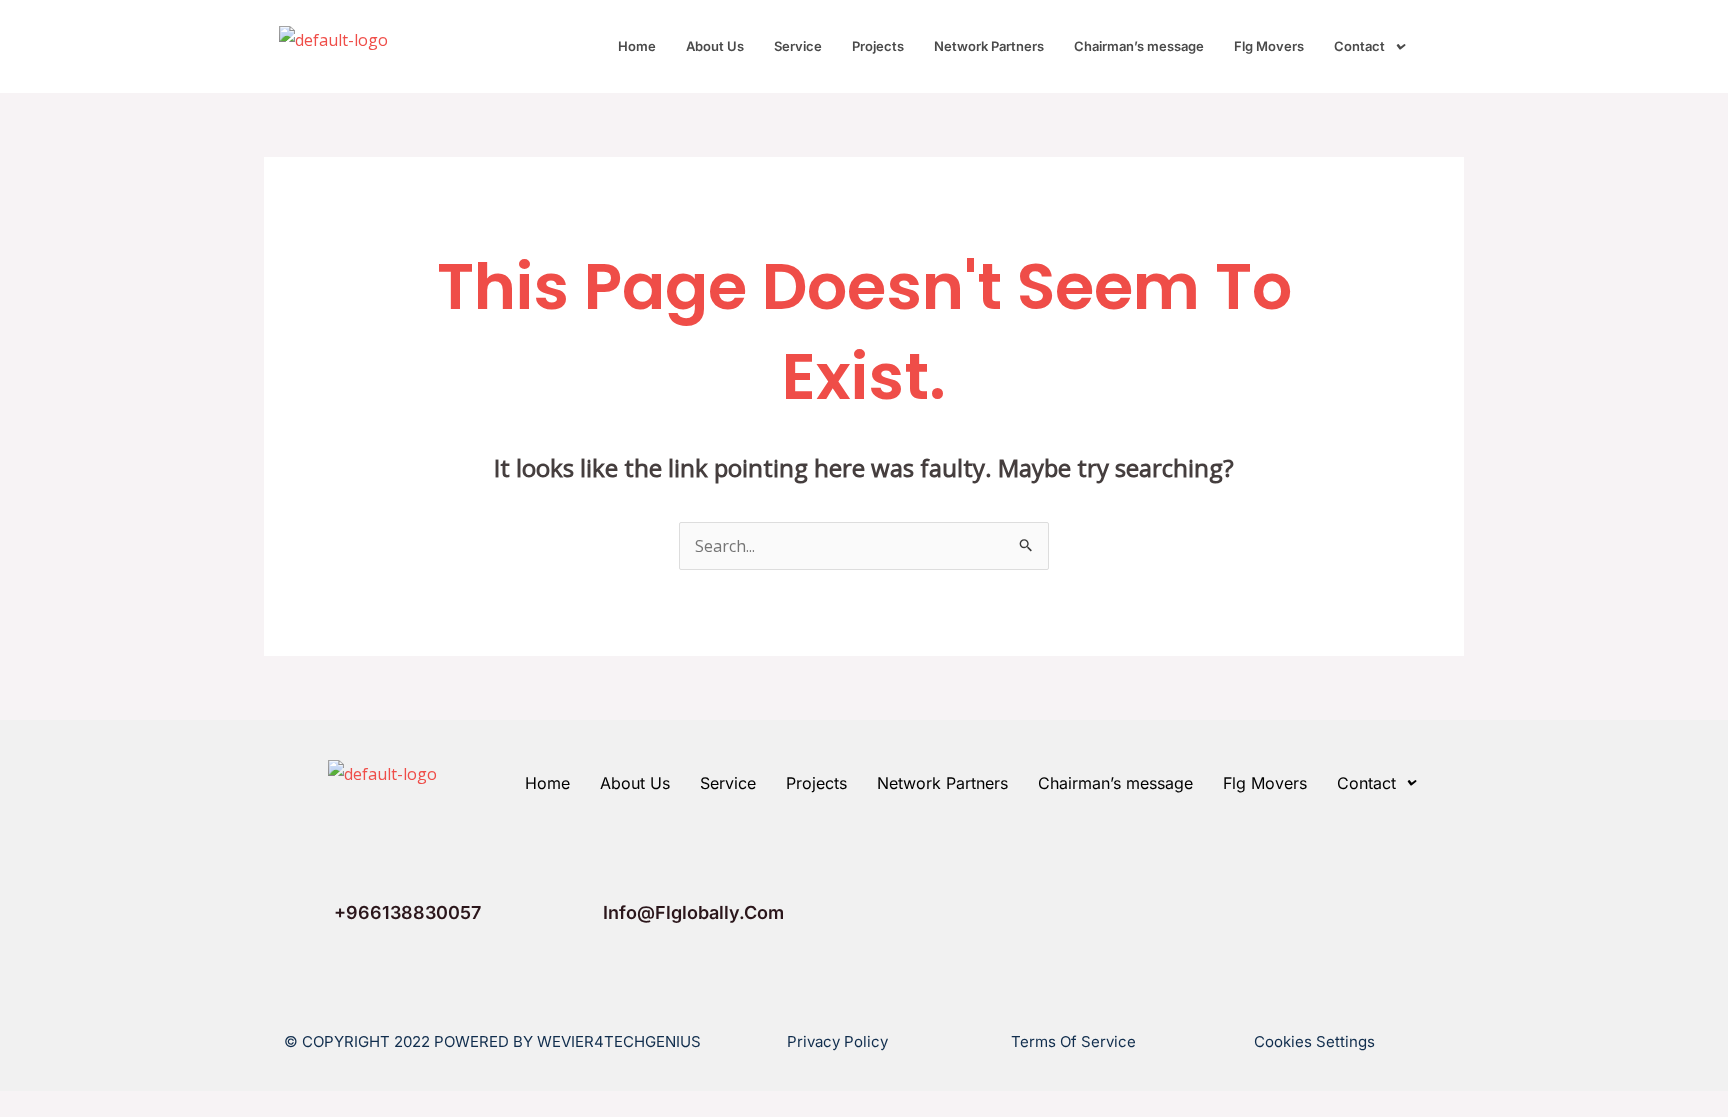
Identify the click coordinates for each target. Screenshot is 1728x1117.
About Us (715, 46)
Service (798, 46)
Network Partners (989, 46)
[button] (1369, 46)
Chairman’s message (1139, 46)
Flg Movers (1269, 46)
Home (637, 46)
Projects (878, 46)
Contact (1359, 46)
